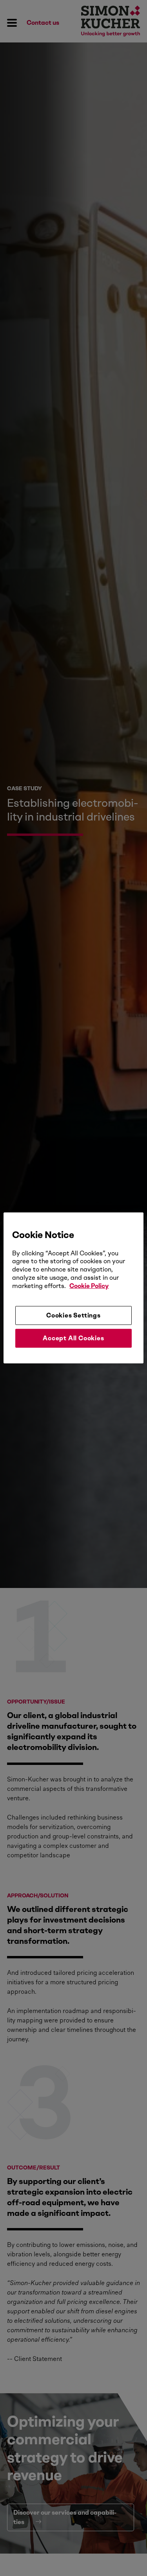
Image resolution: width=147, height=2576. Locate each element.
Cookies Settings (73, 1315)
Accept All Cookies (73, 1338)
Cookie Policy (89, 1286)
